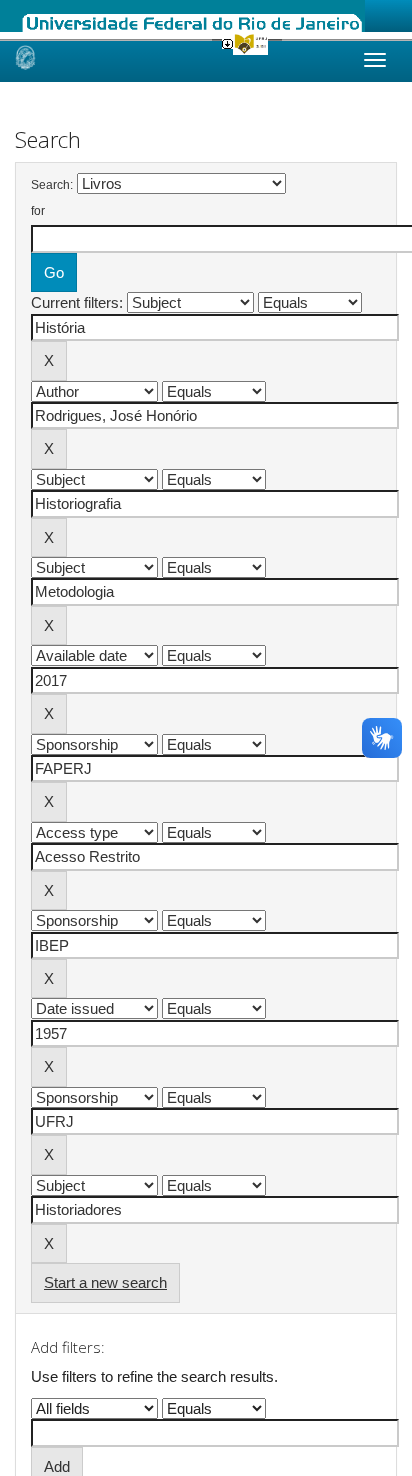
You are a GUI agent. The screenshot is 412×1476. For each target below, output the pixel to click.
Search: (52, 185)
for (38, 211)
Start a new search (105, 1282)
